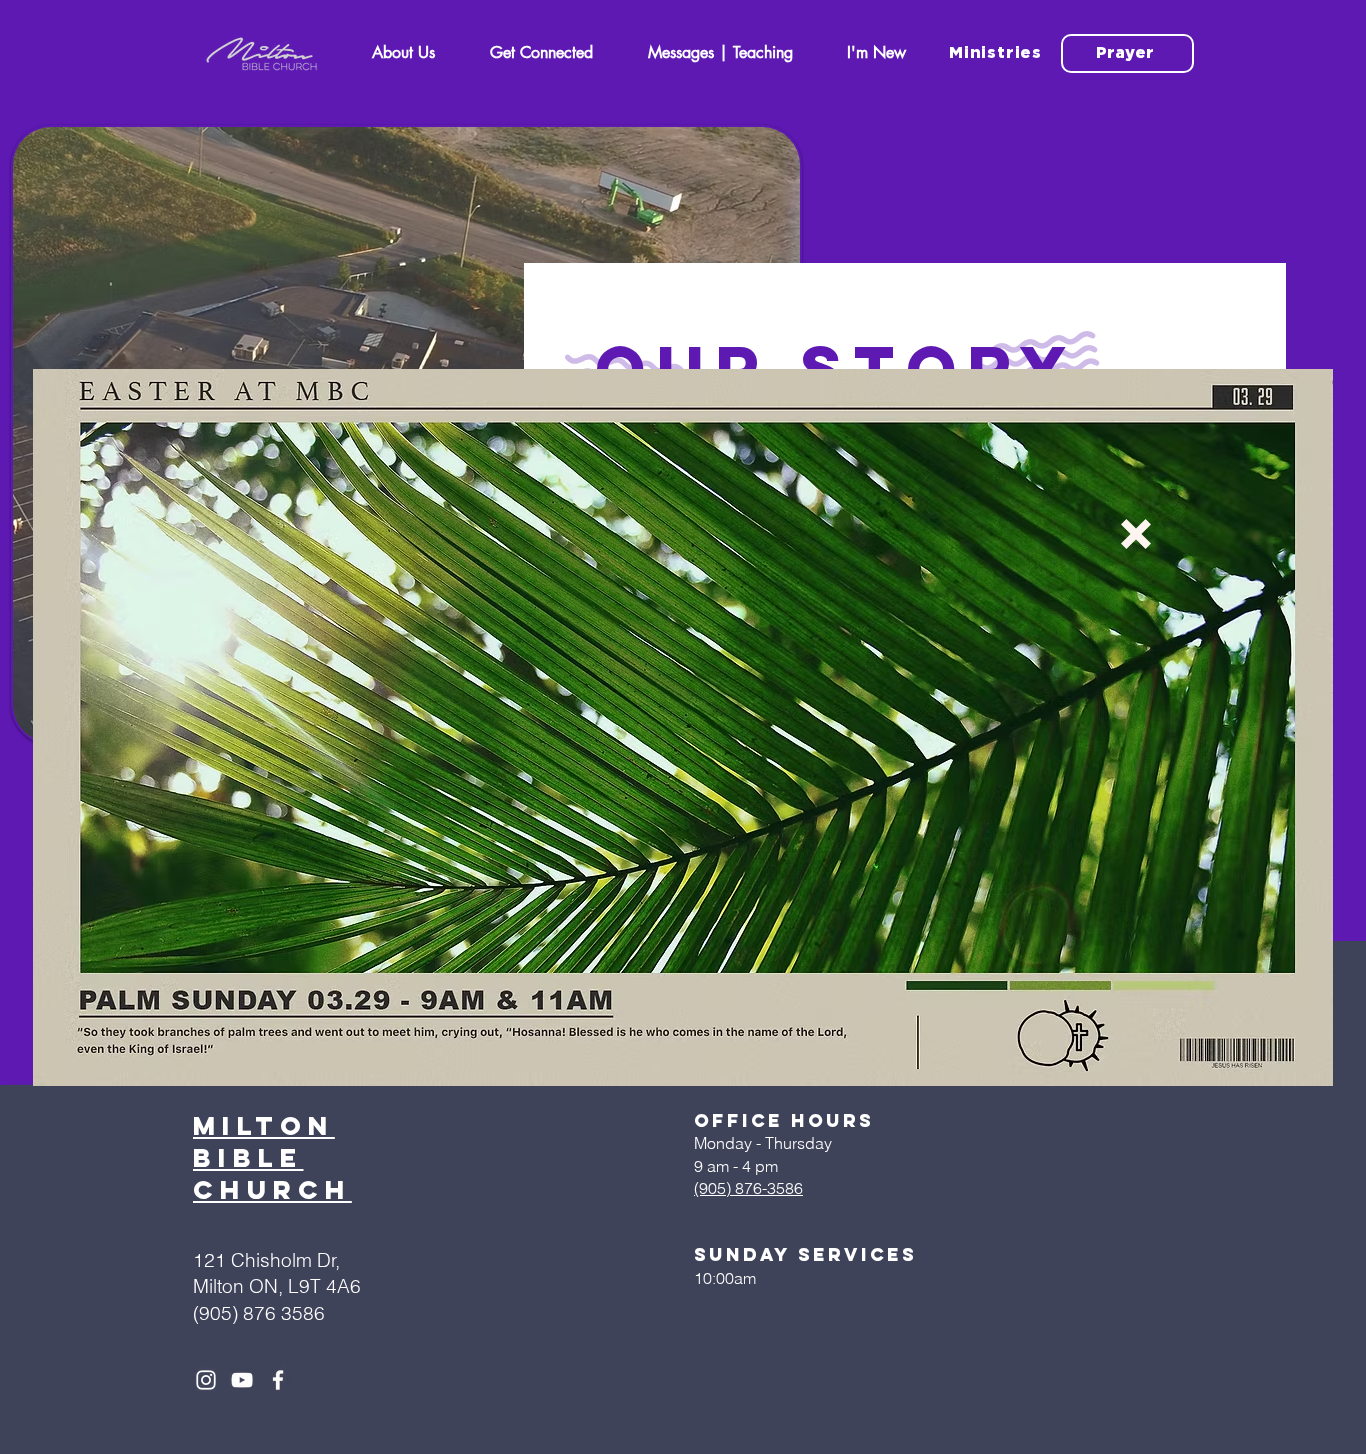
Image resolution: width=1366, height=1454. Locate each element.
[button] (1136, 534)
